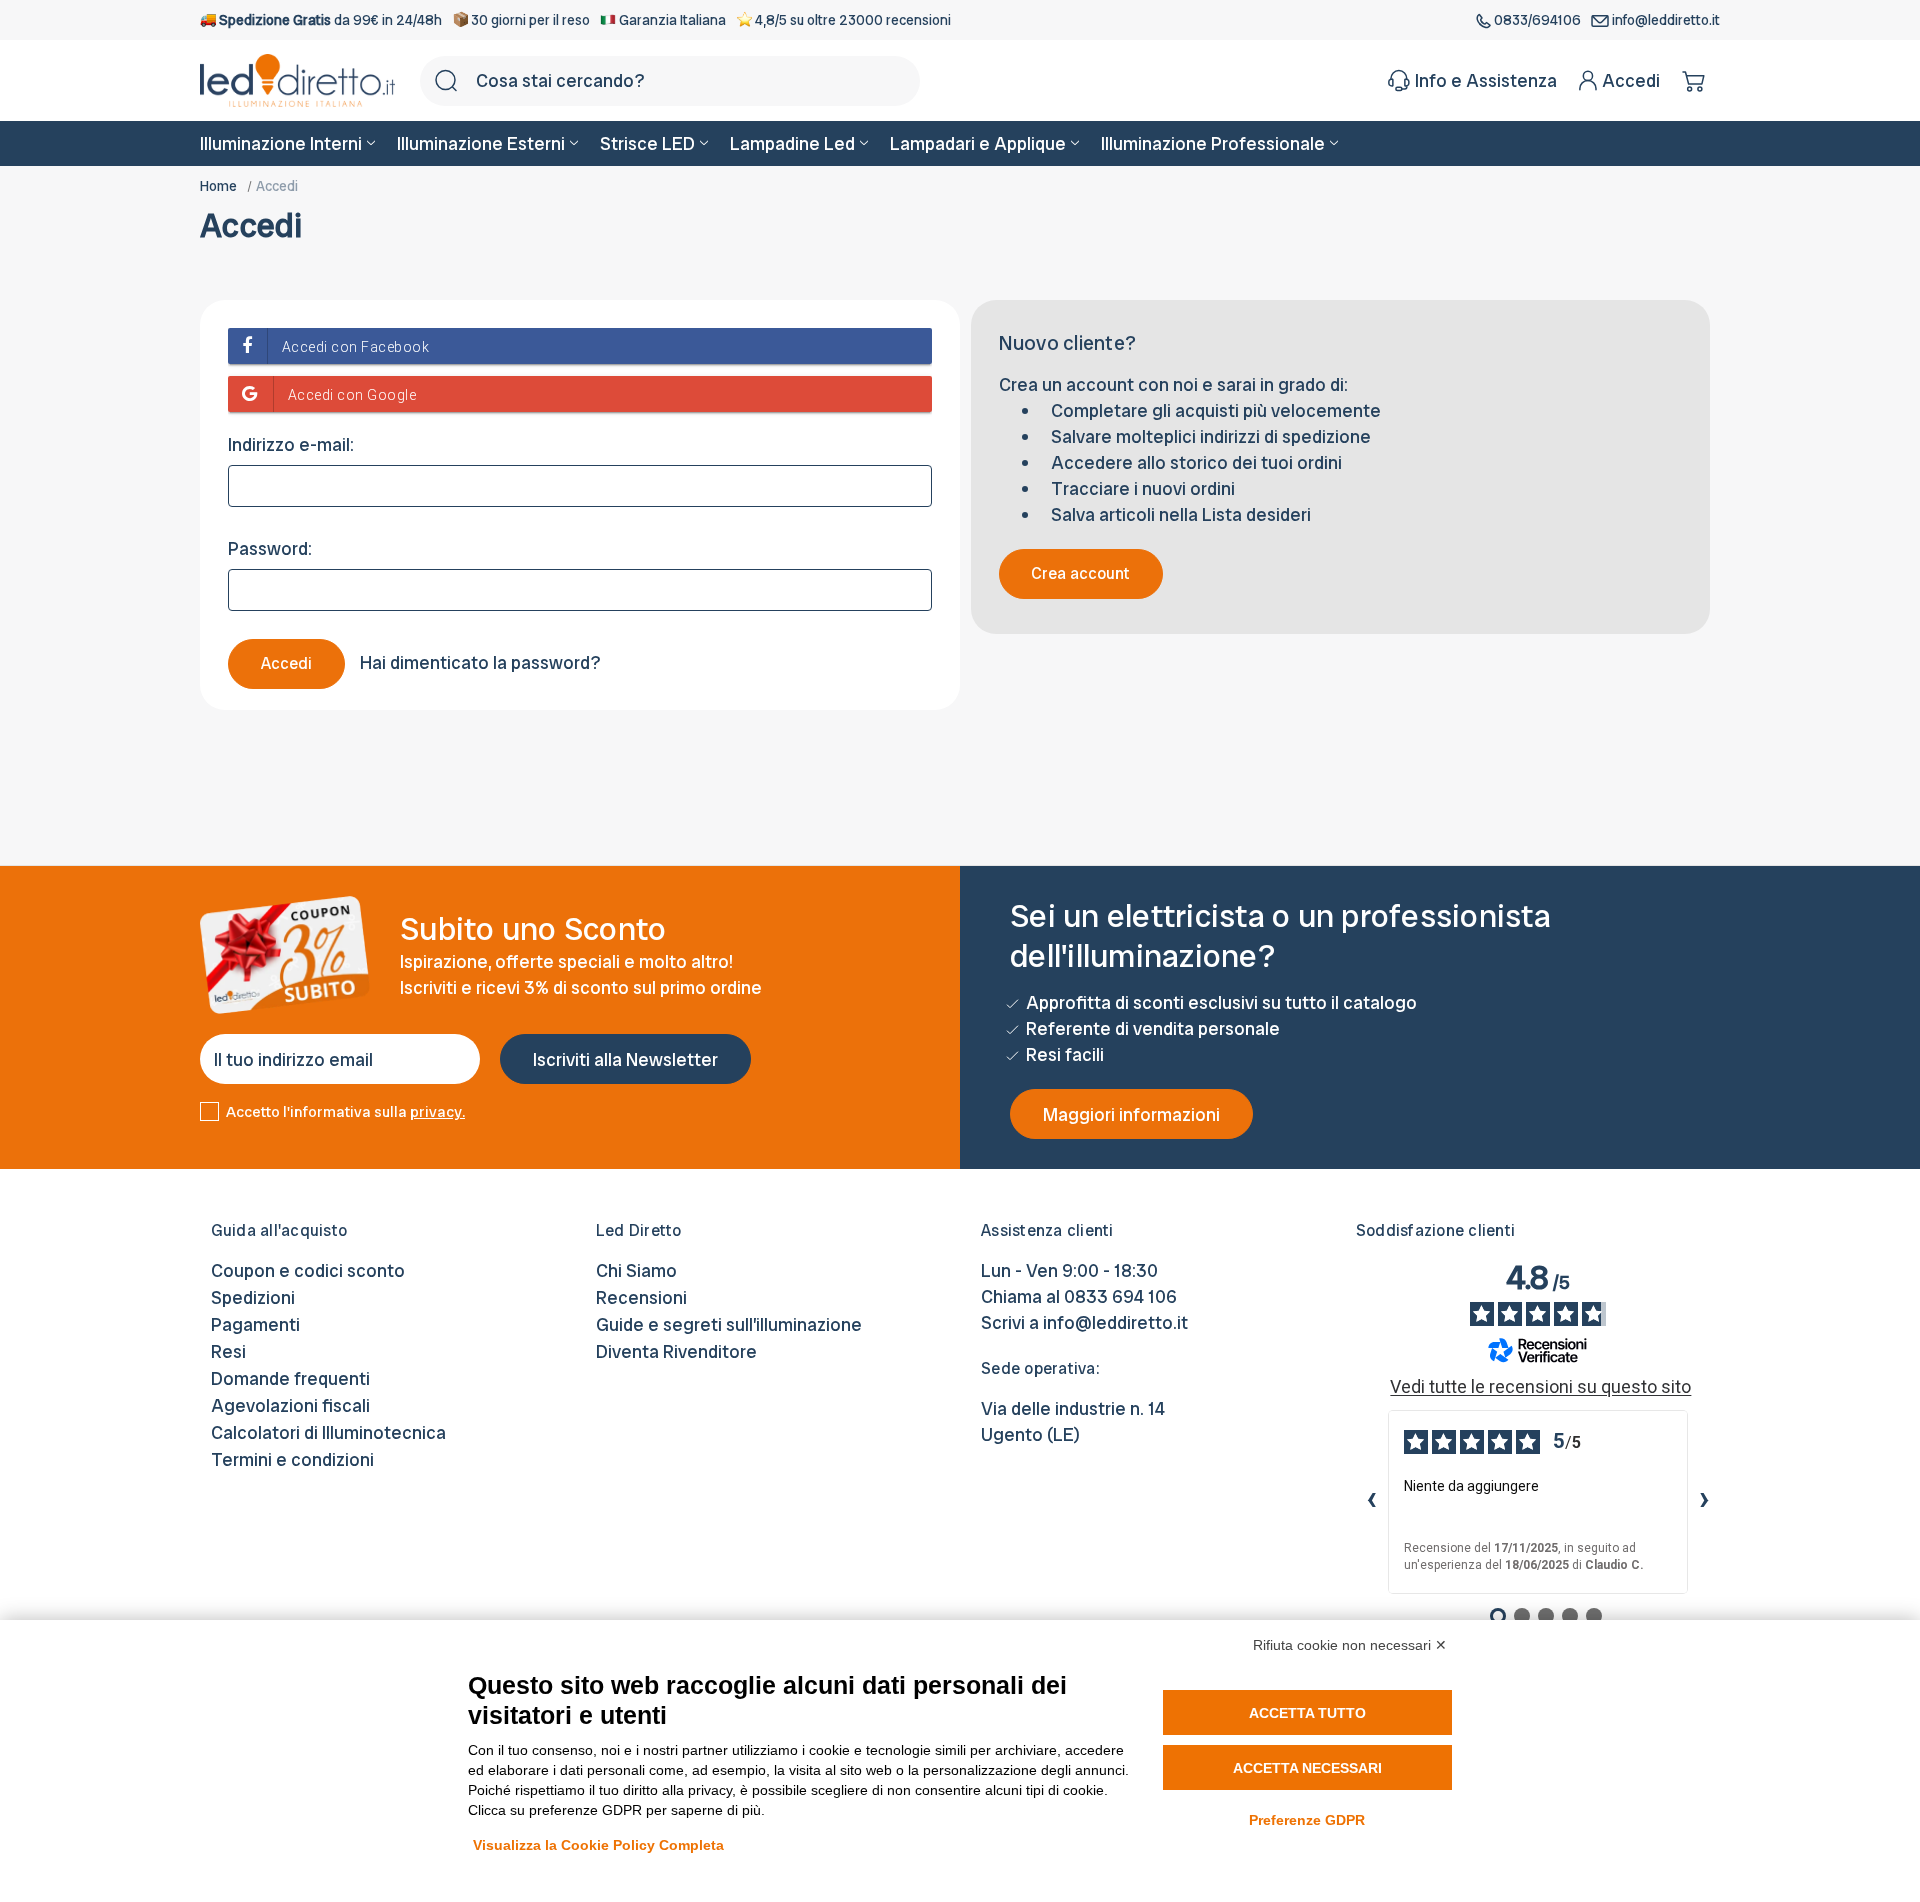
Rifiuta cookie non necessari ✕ (1350, 1645)
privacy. (437, 1112)
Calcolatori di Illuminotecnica (328, 1432)
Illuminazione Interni (281, 143)
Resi (228, 1351)
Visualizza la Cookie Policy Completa (598, 1845)
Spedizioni (253, 1297)
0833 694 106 (1120, 1296)
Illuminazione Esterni (481, 143)
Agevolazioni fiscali (290, 1405)
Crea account (1080, 573)
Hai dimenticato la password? (480, 662)
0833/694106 (1537, 20)
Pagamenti (255, 1324)
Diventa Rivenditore (676, 1351)
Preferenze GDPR (1307, 1820)
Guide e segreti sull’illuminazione (729, 1324)
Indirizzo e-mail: (291, 444)
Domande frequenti (290, 1378)
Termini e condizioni (292, 1459)
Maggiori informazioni (1131, 1114)
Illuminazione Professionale (1213, 143)
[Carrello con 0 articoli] (1695, 81)
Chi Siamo (636, 1270)
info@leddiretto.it (1664, 20)
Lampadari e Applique (978, 143)
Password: (270, 548)
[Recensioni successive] (1704, 1502)
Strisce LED (647, 143)
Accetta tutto (1307, 1713)
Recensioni (641, 1297)
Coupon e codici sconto (308, 1270)
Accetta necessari (1307, 1768)
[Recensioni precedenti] (1372, 1502)
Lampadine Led (792, 143)
